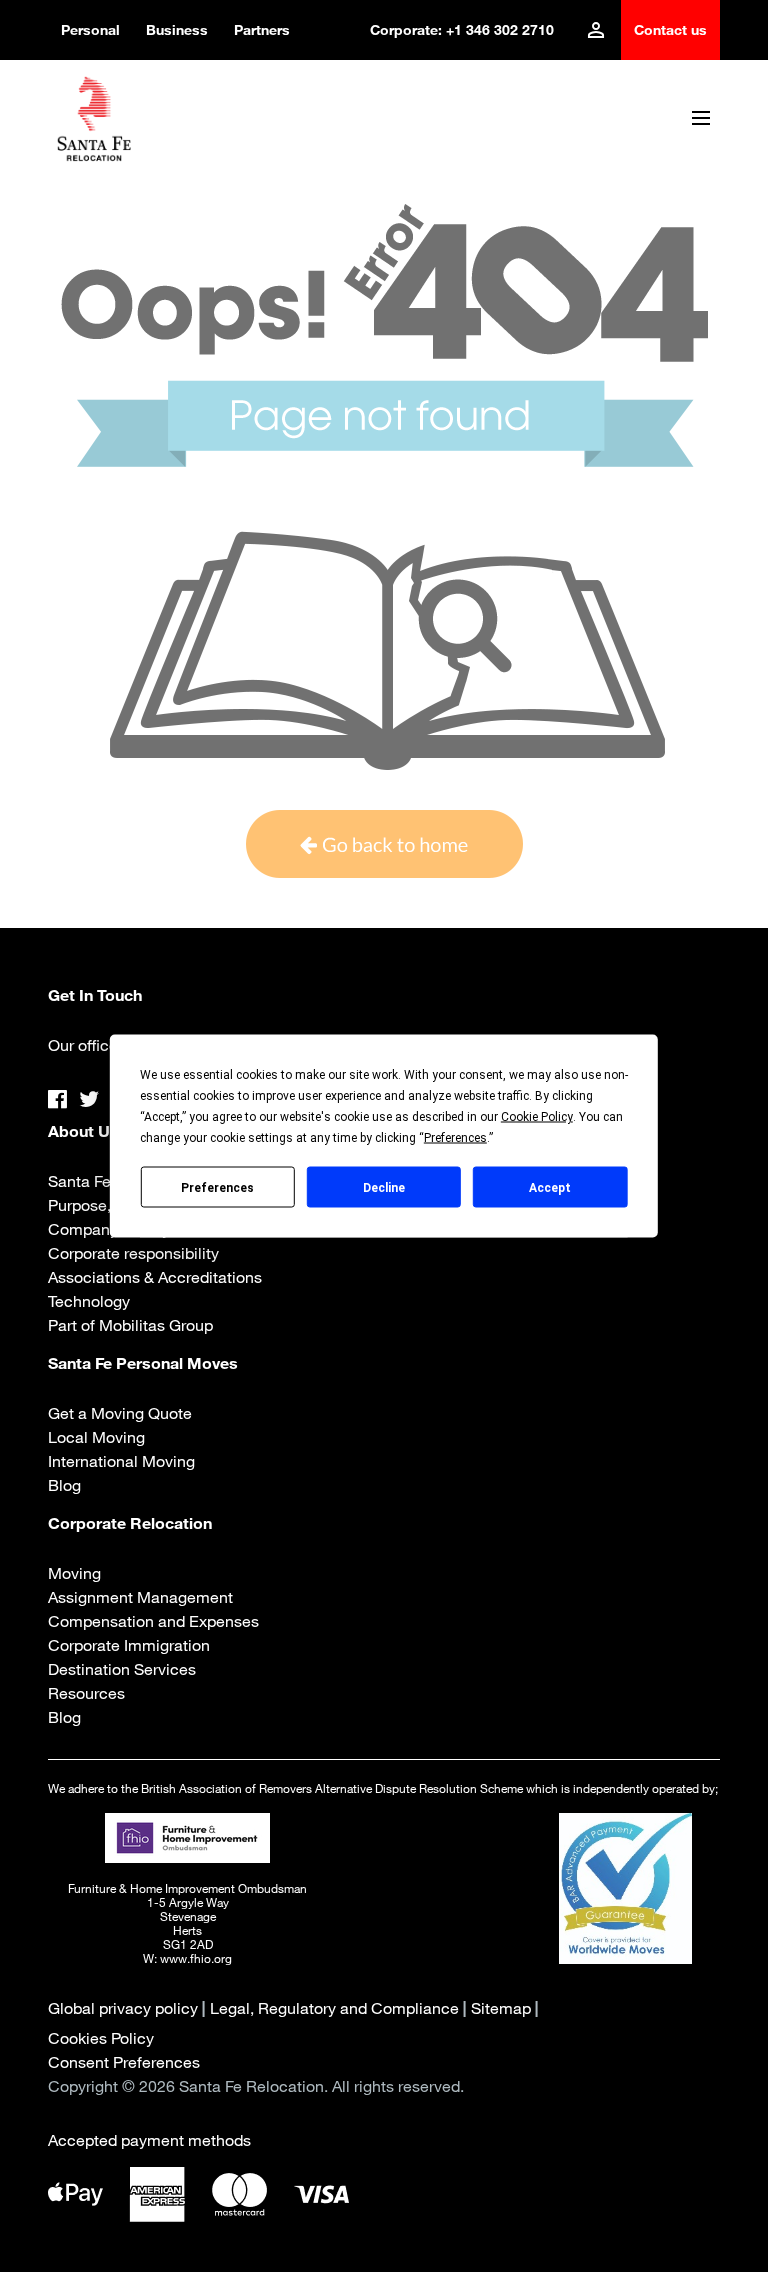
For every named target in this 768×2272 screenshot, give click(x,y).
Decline (384, 1187)
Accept (550, 1187)
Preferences (217, 1187)
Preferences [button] (455, 1138)
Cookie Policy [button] (537, 1117)
